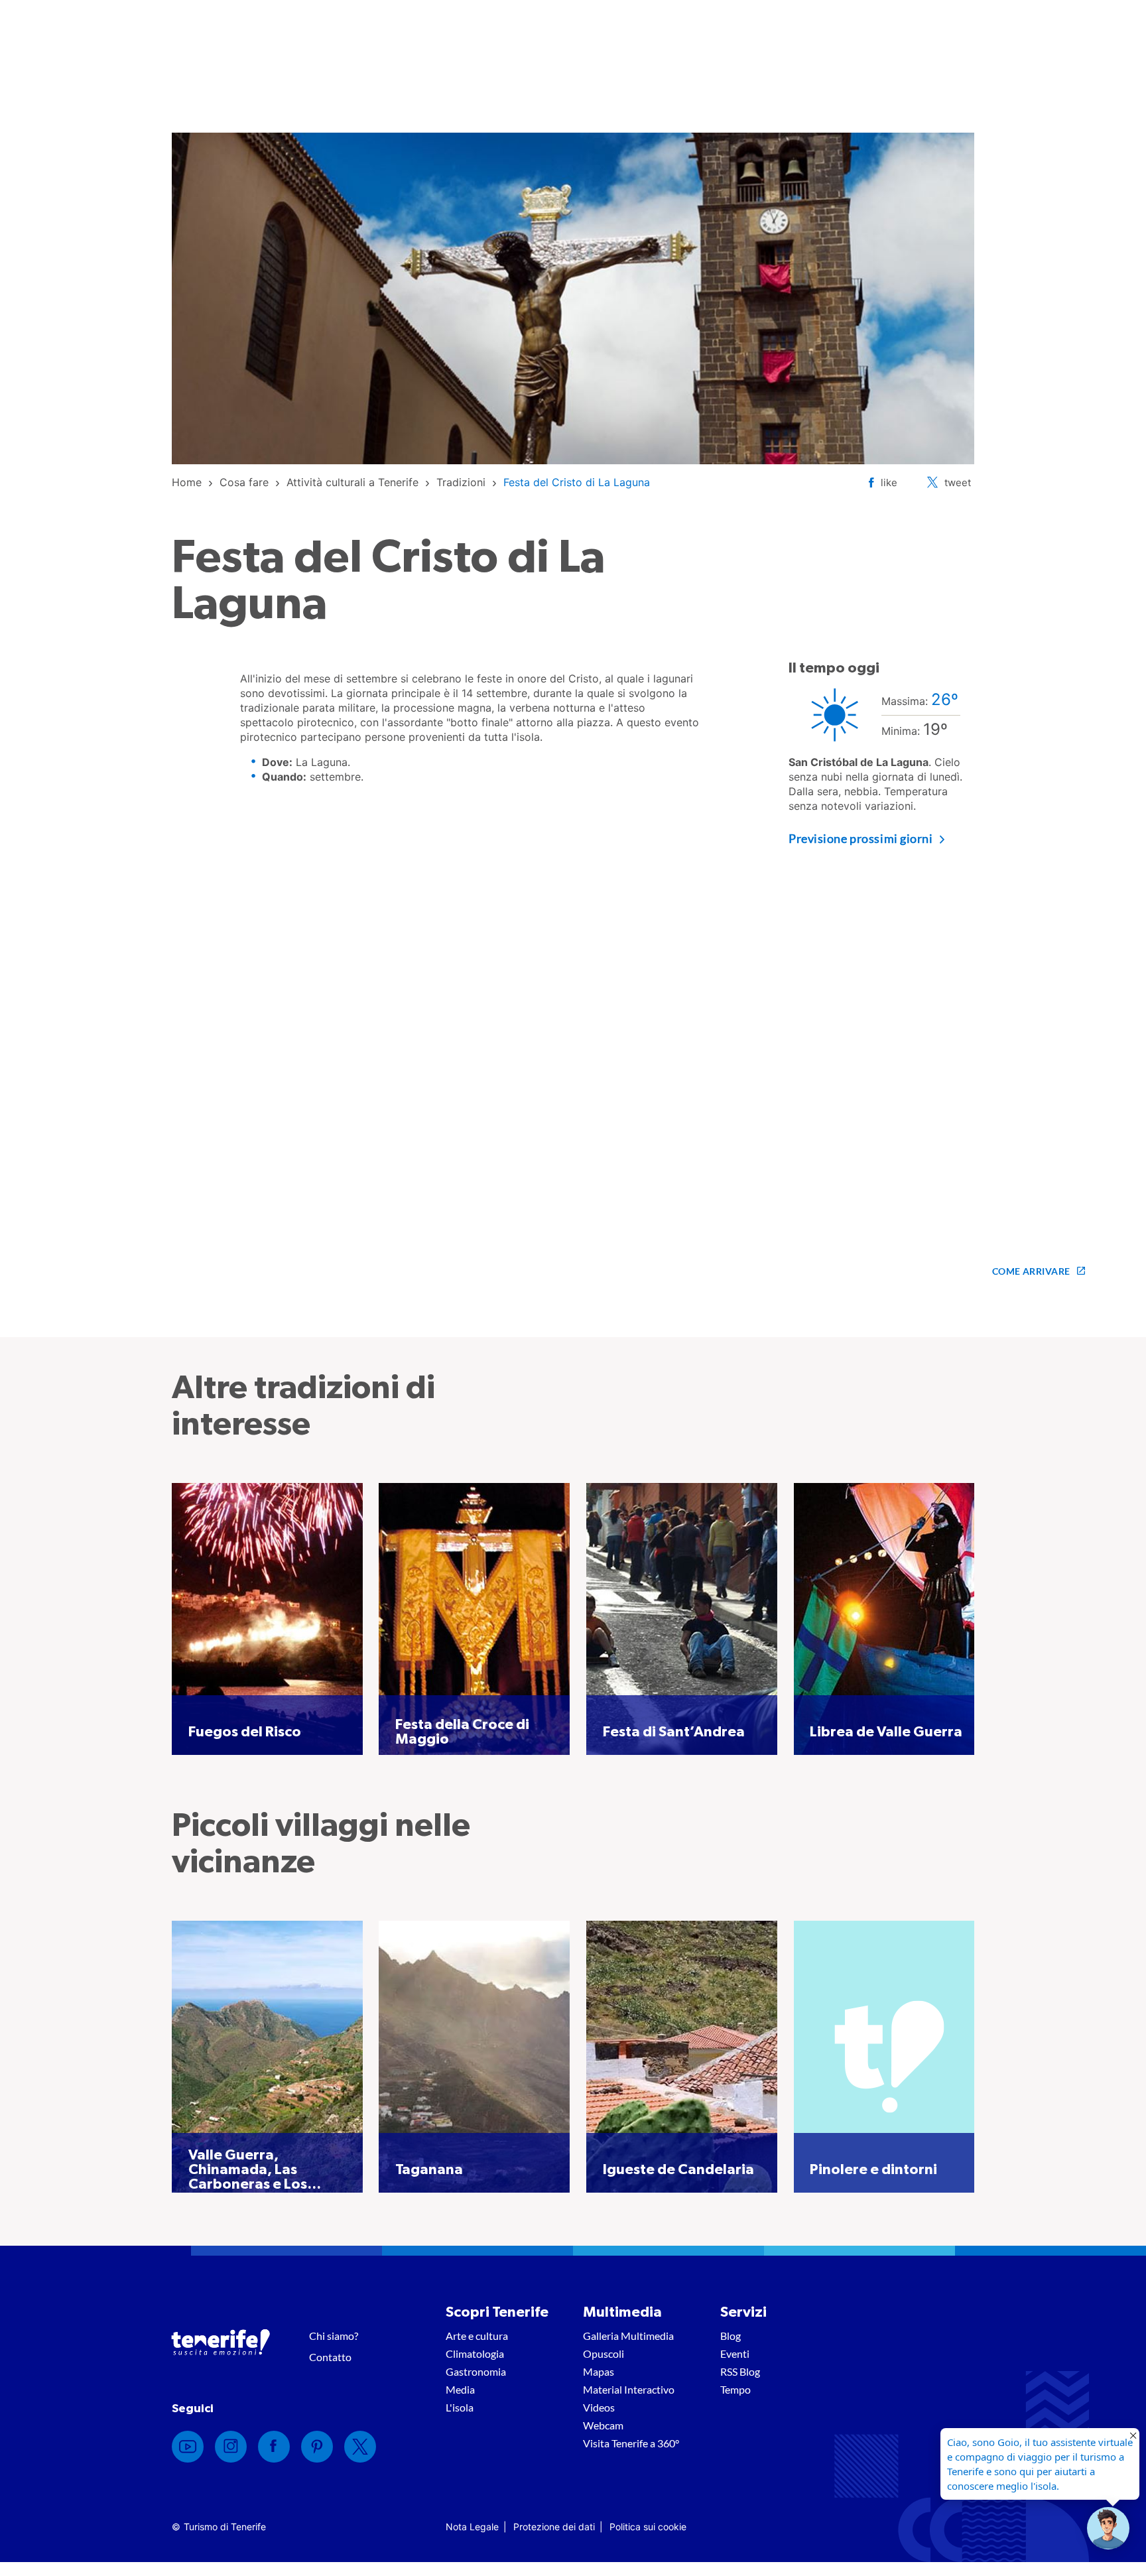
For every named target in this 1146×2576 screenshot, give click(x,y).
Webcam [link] (603, 2425)
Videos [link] (599, 2407)
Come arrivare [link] (1031, 1271)
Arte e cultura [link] (477, 2336)
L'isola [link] (460, 2407)
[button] (1108, 2528)
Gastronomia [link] (476, 2371)
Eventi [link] (735, 2353)
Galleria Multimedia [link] (628, 2336)
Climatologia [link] (475, 2353)
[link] (187, 482)
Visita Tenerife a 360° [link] (631, 2443)
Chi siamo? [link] (334, 2336)
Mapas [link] (599, 2371)
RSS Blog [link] (740, 2371)
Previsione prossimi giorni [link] (861, 838)
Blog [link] (731, 2336)
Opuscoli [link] (604, 2353)
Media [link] (460, 2389)
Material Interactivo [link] (629, 2389)
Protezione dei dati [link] (554, 2527)
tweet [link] (958, 483)
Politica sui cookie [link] (648, 2527)
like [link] (889, 483)
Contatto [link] (330, 2357)
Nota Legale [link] (472, 2527)
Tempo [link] (735, 2389)
